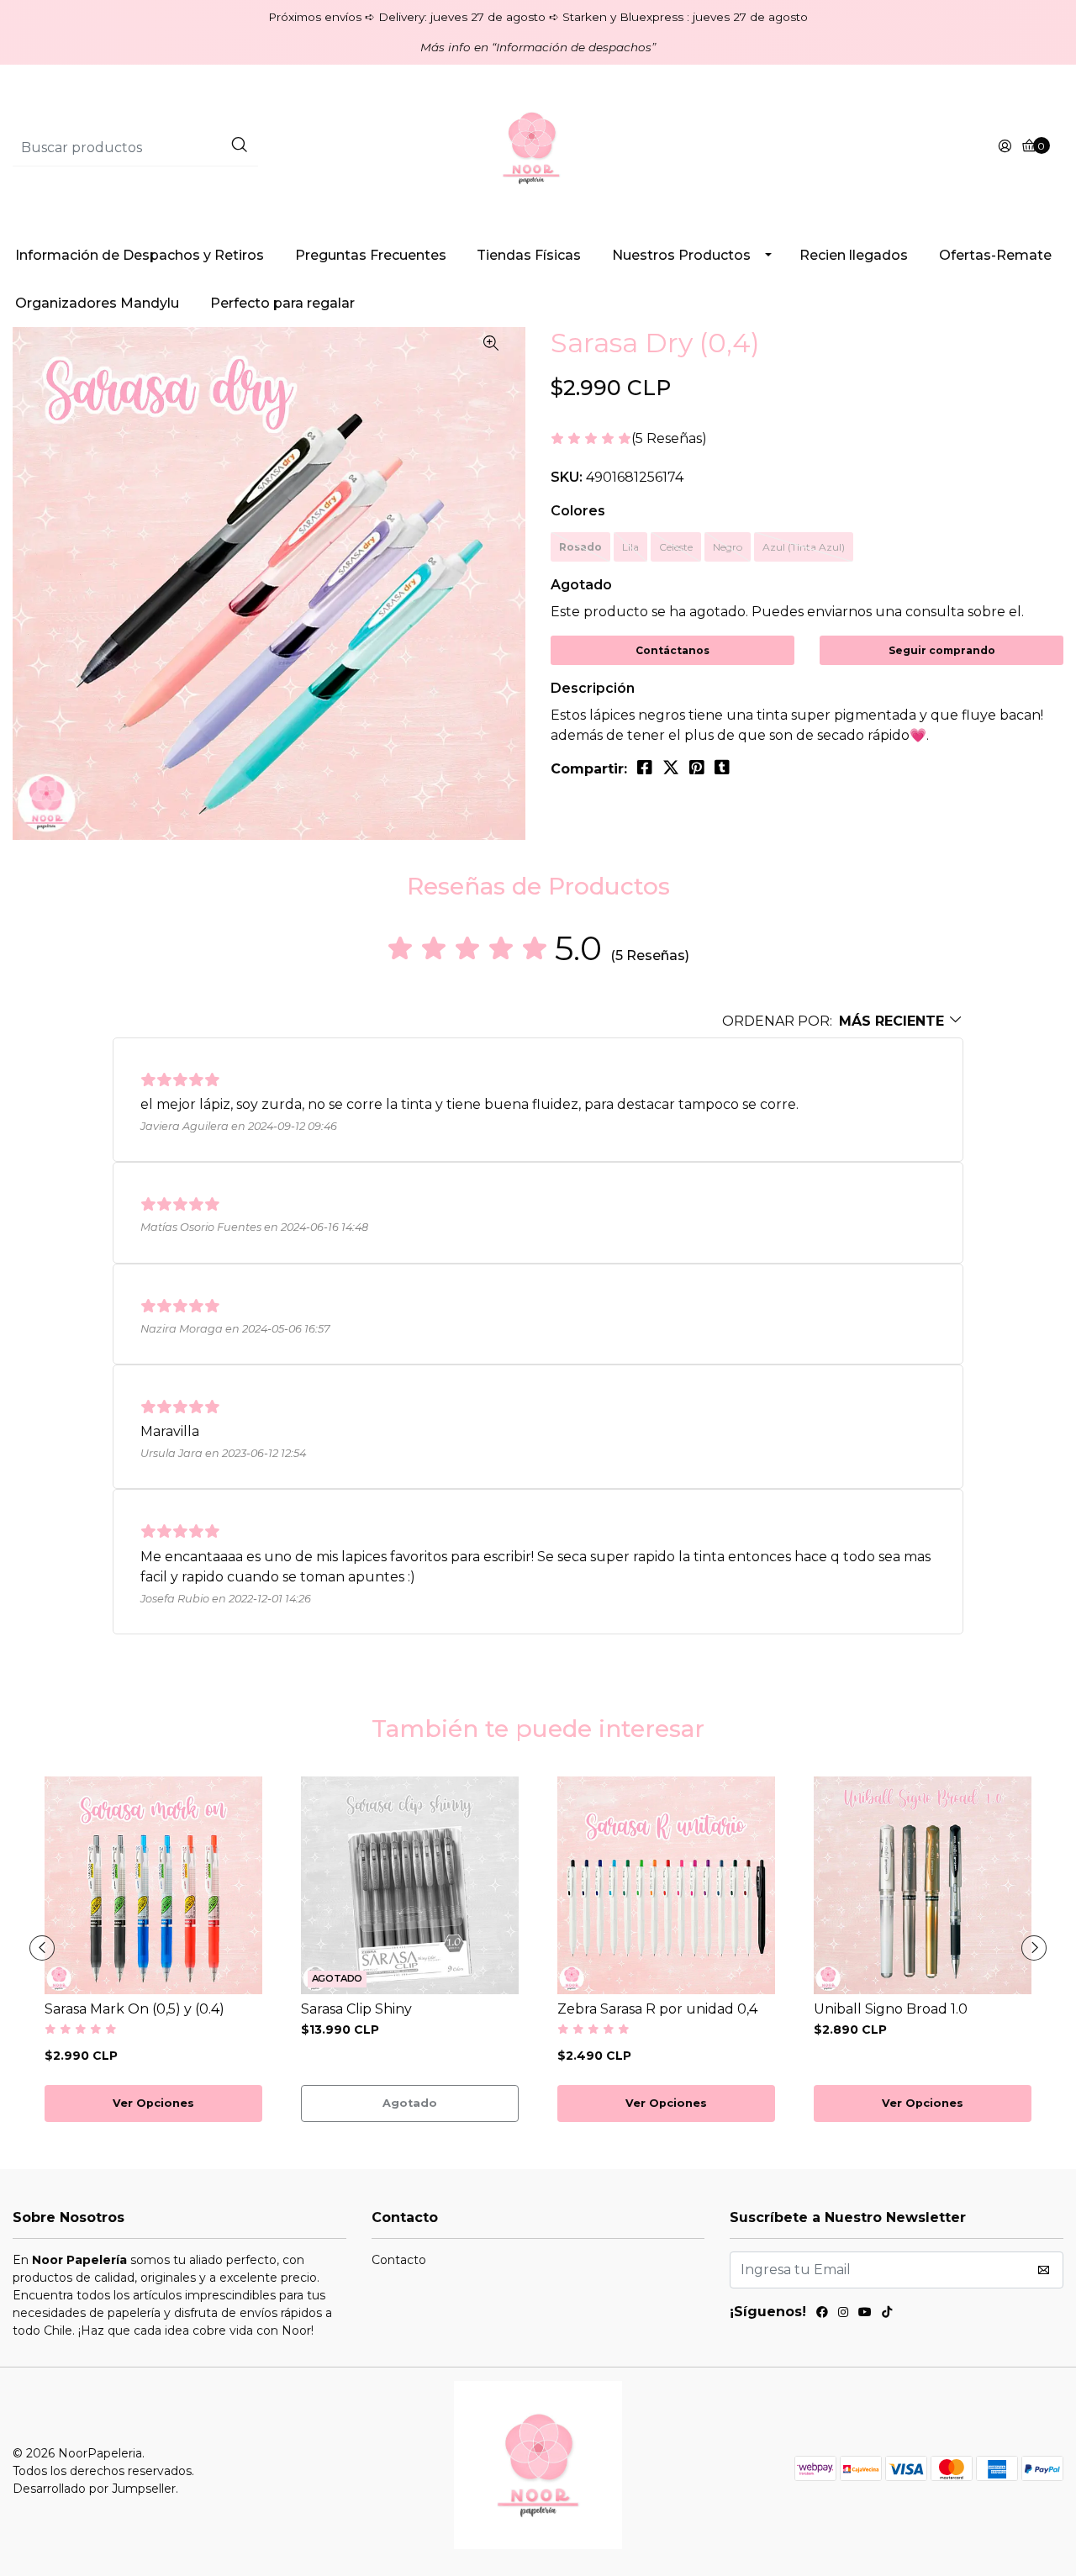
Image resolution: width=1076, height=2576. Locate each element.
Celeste (676, 547)
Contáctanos (672, 650)
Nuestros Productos (681, 255)
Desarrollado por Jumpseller (94, 2489)
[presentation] (42, 1948)
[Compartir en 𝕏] (671, 768)
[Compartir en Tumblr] (722, 768)
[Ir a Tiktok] (887, 2315)
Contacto (399, 2260)
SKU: (567, 477)
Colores (578, 511)
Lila (630, 547)
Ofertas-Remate (995, 255)
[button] (843, 1021)
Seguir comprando (942, 650)
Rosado (580, 547)
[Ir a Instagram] (843, 2315)
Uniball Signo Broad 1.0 (891, 2009)
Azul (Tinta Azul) (804, 547)
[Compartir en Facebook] (645, 768)
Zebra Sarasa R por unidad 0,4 (657, 2009)
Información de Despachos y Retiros (140, 255)
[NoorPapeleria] (538, 147)
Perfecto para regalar (282, 303)
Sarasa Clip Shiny (356, 2009)
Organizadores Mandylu (97, 303)
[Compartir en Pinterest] (697, 768)
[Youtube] (865, 2315)
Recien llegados (854, 255)
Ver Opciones (153, 2103)
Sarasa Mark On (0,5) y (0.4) (134, 2009)
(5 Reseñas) (669, 439)
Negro (728, 547)
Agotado (581, 585)
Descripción (593, 688)
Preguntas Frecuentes (371, 255)
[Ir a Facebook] (822, 2315)
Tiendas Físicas (529, 255)
